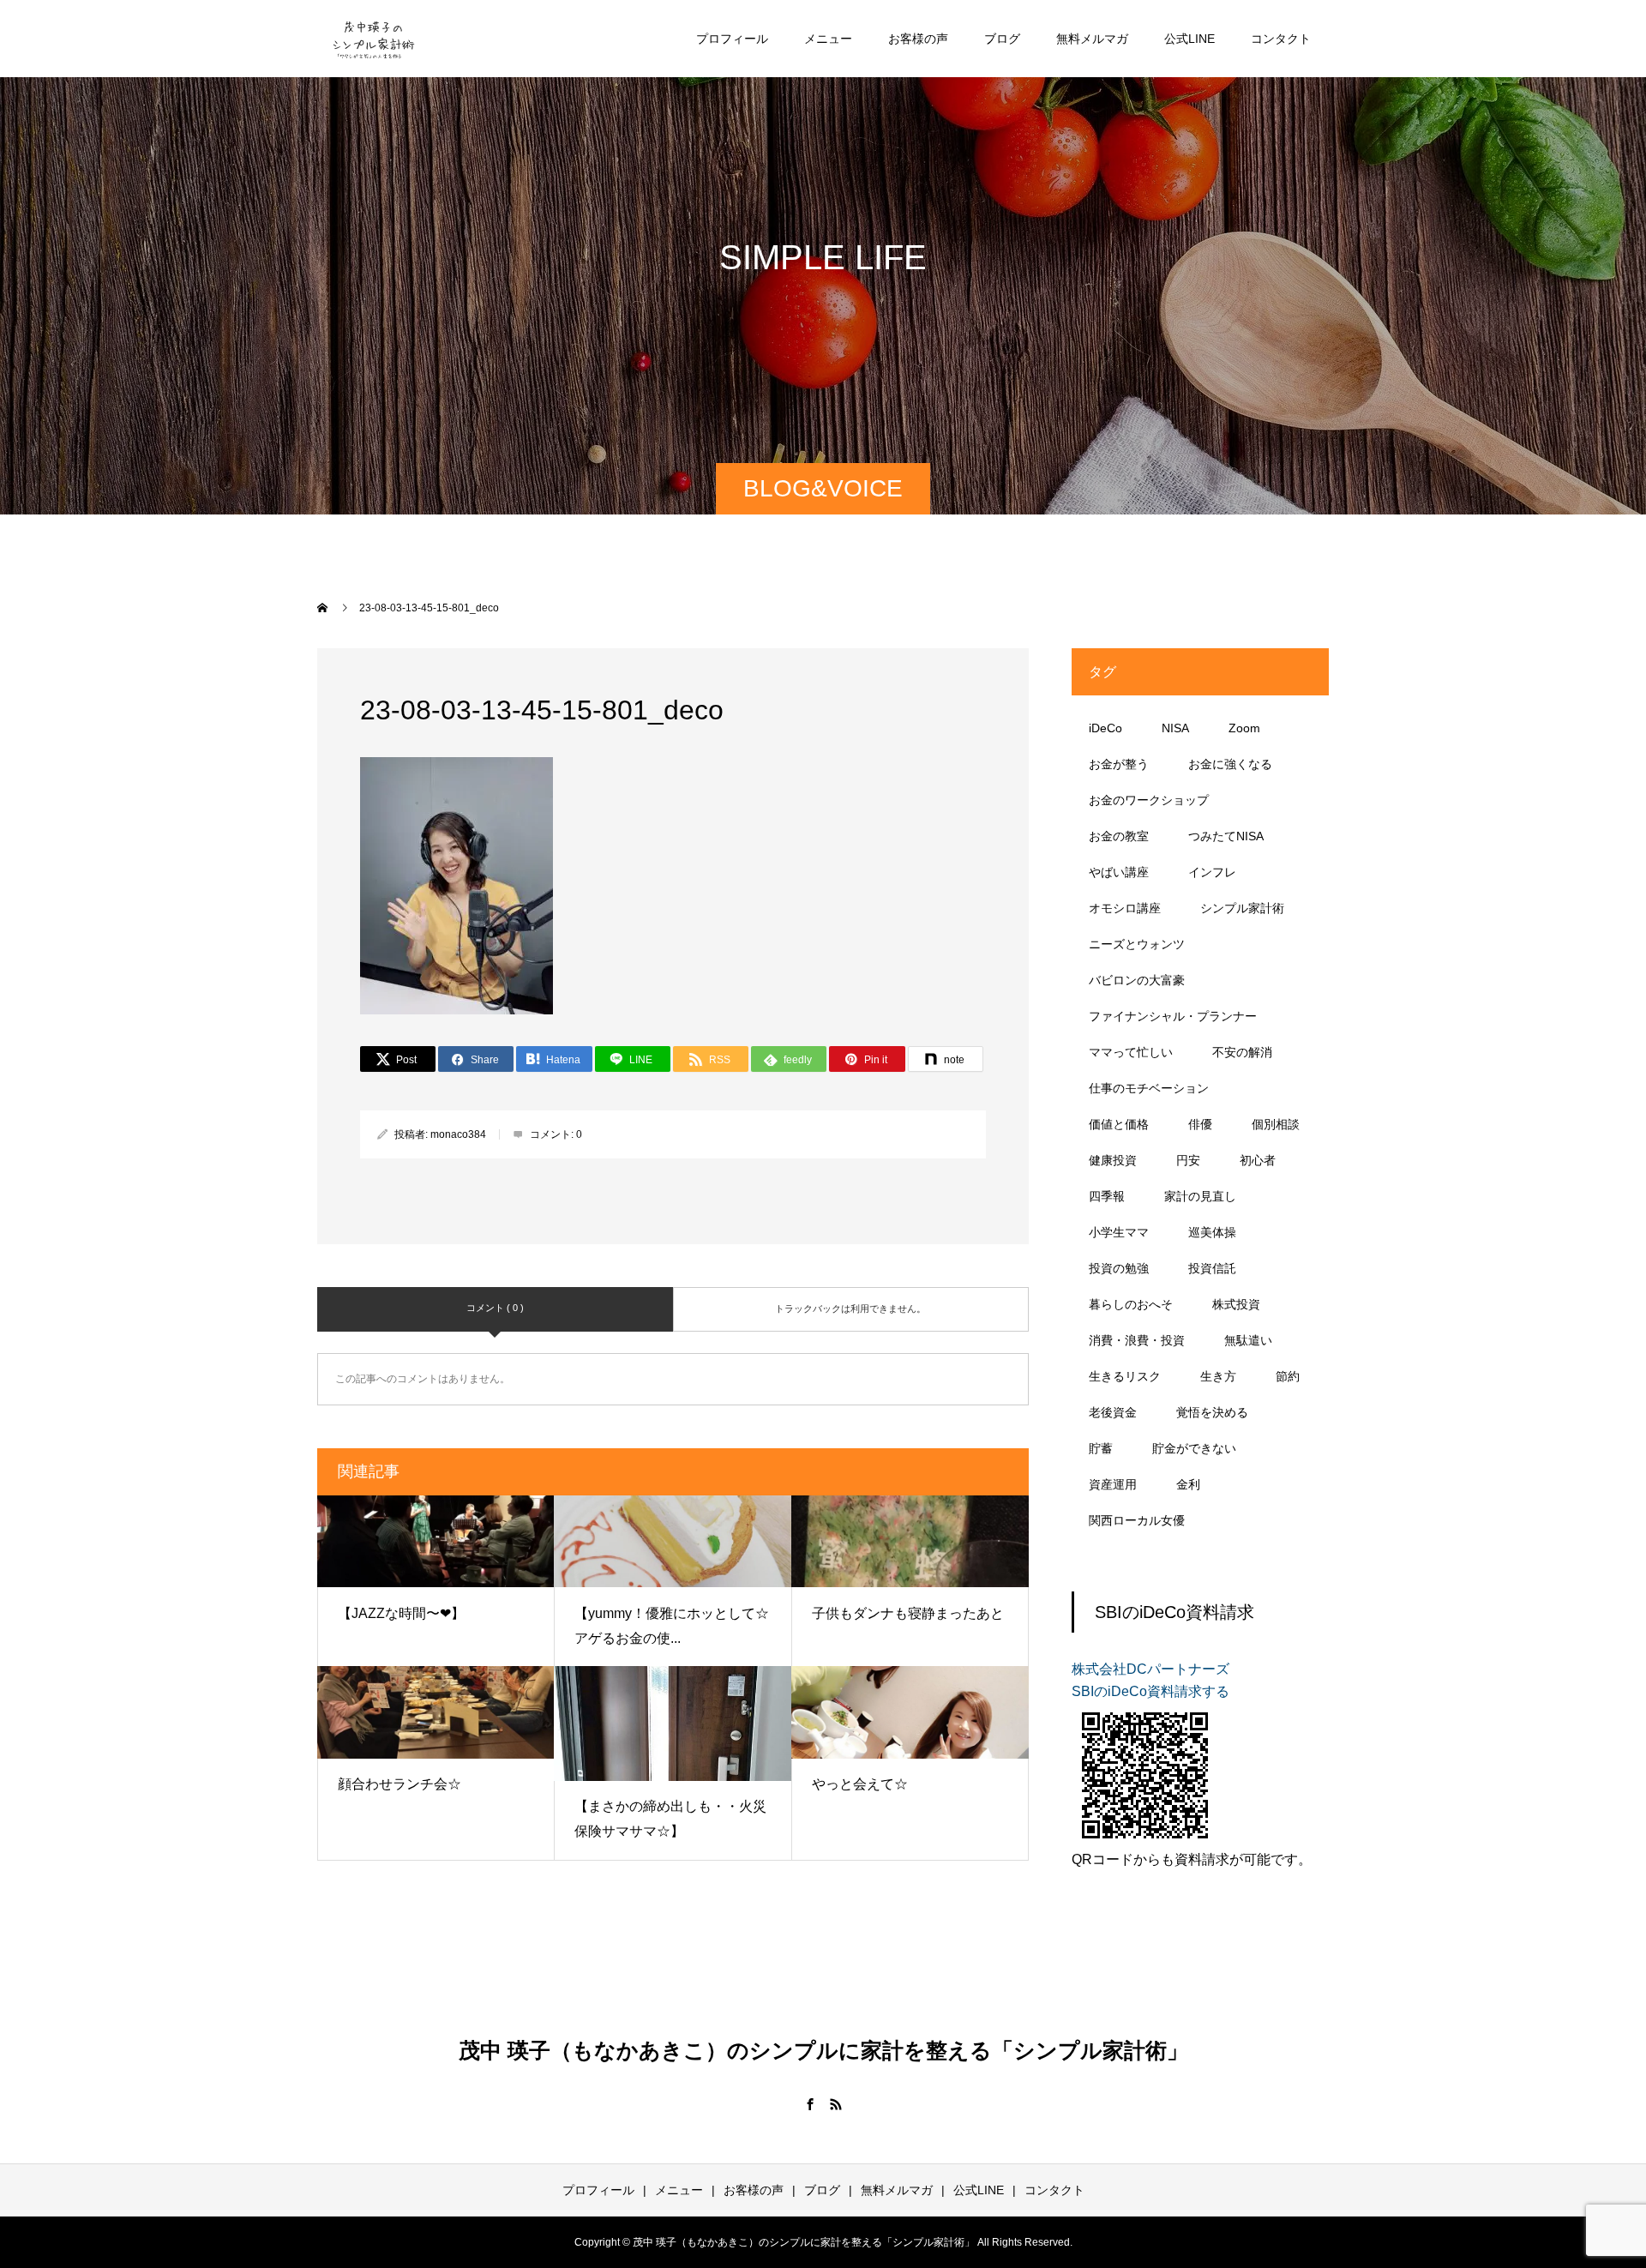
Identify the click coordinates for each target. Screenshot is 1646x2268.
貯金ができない (1194, 1448)
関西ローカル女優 (1137, 1520)
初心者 (1258, 1160)
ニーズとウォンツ (1137, 944)
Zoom (1244, 728)
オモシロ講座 (1125, 908)
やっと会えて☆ (860, 1784)
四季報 (1107, 1196)
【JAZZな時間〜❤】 (401, 1613)
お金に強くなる (1230, 764)
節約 (1288, 1376)
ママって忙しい (1131, 1052)
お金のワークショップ (1149, 800)
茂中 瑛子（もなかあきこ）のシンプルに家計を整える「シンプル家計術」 (823, 2050)
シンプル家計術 (1242, 908)
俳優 (1200, 1124)
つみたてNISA (1226, 836)
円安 (1188, 1160)
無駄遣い (1248, 1340)
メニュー (828, 39)
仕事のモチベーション (1149, 1088)
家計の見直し (1200, 1196)
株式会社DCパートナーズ (1150, 1669)
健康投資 (1113, 1160)
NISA (1175, 728)
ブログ (1002, 39)
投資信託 (1212, 1268)
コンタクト (1281, 39)
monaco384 (458, 1134)
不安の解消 (1242, 1052)
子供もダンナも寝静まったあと (908, 1613)
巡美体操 (1212, 1232)
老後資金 (1113, 1412)
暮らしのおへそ (1131, 1304)
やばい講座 (1119, 872)
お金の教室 (1119, 836)
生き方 (1218, 1376)
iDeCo (1105, 728)
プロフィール (732, 39)
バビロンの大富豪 (1137, 980)
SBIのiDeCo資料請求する (1150, 1691)
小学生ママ (1119, 1232)
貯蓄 (1101, 1448)
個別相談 (1276, 1124)
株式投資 (1236, 1304)
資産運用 (1113, 1484)
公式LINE (1189, 39)
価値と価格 (1119, 1124)
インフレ (1212, 872)
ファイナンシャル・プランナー (1173, 1016)
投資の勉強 (1119, 1268)
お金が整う (1119, 764)
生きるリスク (1125, 1376)
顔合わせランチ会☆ (399, 1784)
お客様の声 (918, 39)
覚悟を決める (1212, 1412)
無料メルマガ (1092, 39)
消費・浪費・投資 (1137, 1340)
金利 (1188, 1484)
